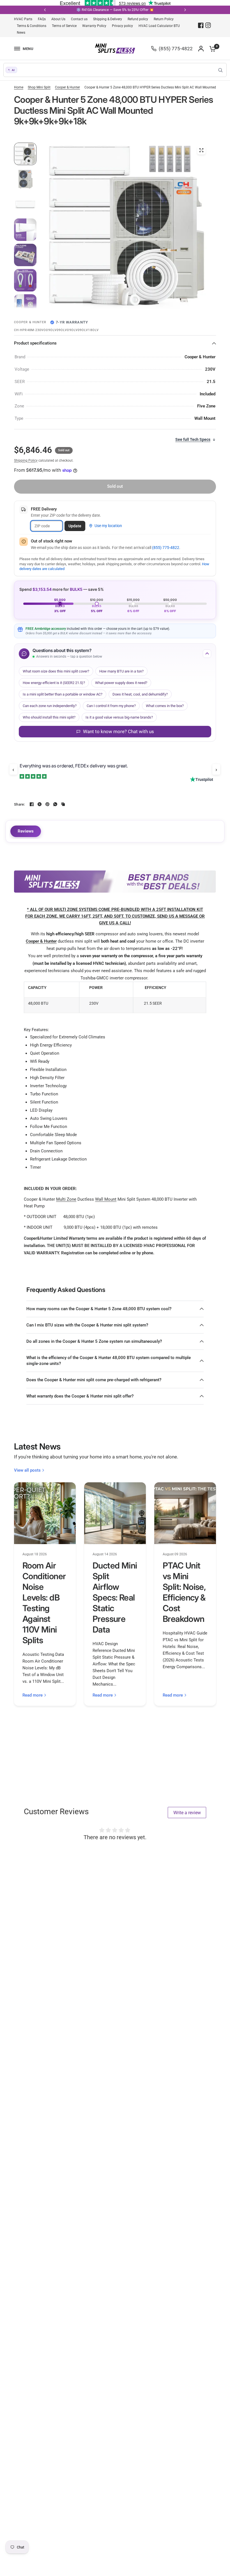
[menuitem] (25, 19)
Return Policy (164, 19)
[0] (211, 49)
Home (19, 87)
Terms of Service (64, 26)
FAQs (42, 19)
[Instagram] (208, 25)
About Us (58, 19)
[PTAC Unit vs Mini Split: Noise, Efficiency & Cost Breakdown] (185, 1513)
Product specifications (35, 343)
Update (75, 526)
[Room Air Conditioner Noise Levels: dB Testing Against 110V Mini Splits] (45, 1513)
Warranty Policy (94, 26)
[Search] (220, 70)
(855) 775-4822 (166, 548)
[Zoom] (201, 150)
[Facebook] (201, 25)
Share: (19, 804)
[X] (40, 804)
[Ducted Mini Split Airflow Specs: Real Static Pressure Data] (115, 1513)
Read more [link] (33, 1695)
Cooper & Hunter (67, 87)
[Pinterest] (47, 804)
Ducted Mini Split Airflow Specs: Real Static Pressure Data (115, 1597)
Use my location (108, 526)
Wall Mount (106, 1199)
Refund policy (138, 19)
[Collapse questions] (207, 654)
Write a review (187, 1813)
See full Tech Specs (193, 439)
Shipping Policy (26, 461)
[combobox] (115, 70)
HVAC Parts (23, 19)
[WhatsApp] (55, 804)
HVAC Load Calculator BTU (159, 26)
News (21, 33)
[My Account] (201, 49)
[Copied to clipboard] (63, 804)
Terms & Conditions (32, 26)
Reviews (26, 831)
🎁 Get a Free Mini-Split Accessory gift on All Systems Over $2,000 (127, 10)
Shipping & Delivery (108, 19)
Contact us (79, 19)
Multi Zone (66, 1199)
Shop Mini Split (39, 87)
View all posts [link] (27, 1470)
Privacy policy (122, 26)
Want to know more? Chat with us (119, 731)
